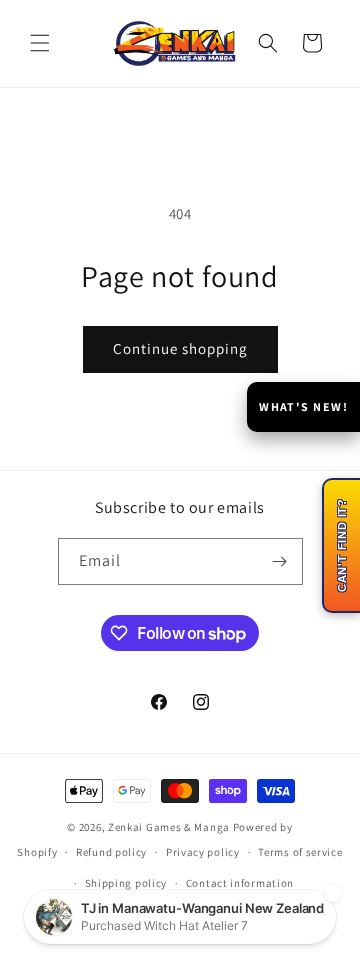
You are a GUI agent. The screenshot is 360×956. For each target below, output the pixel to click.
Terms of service (300, 852)
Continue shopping (180, 348)
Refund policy (111, 852)
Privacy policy (203, 852)
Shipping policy (126, 883)
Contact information (240, 883)
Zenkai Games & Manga (169, 827)
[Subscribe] (280, 561)
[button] (40, 43)
